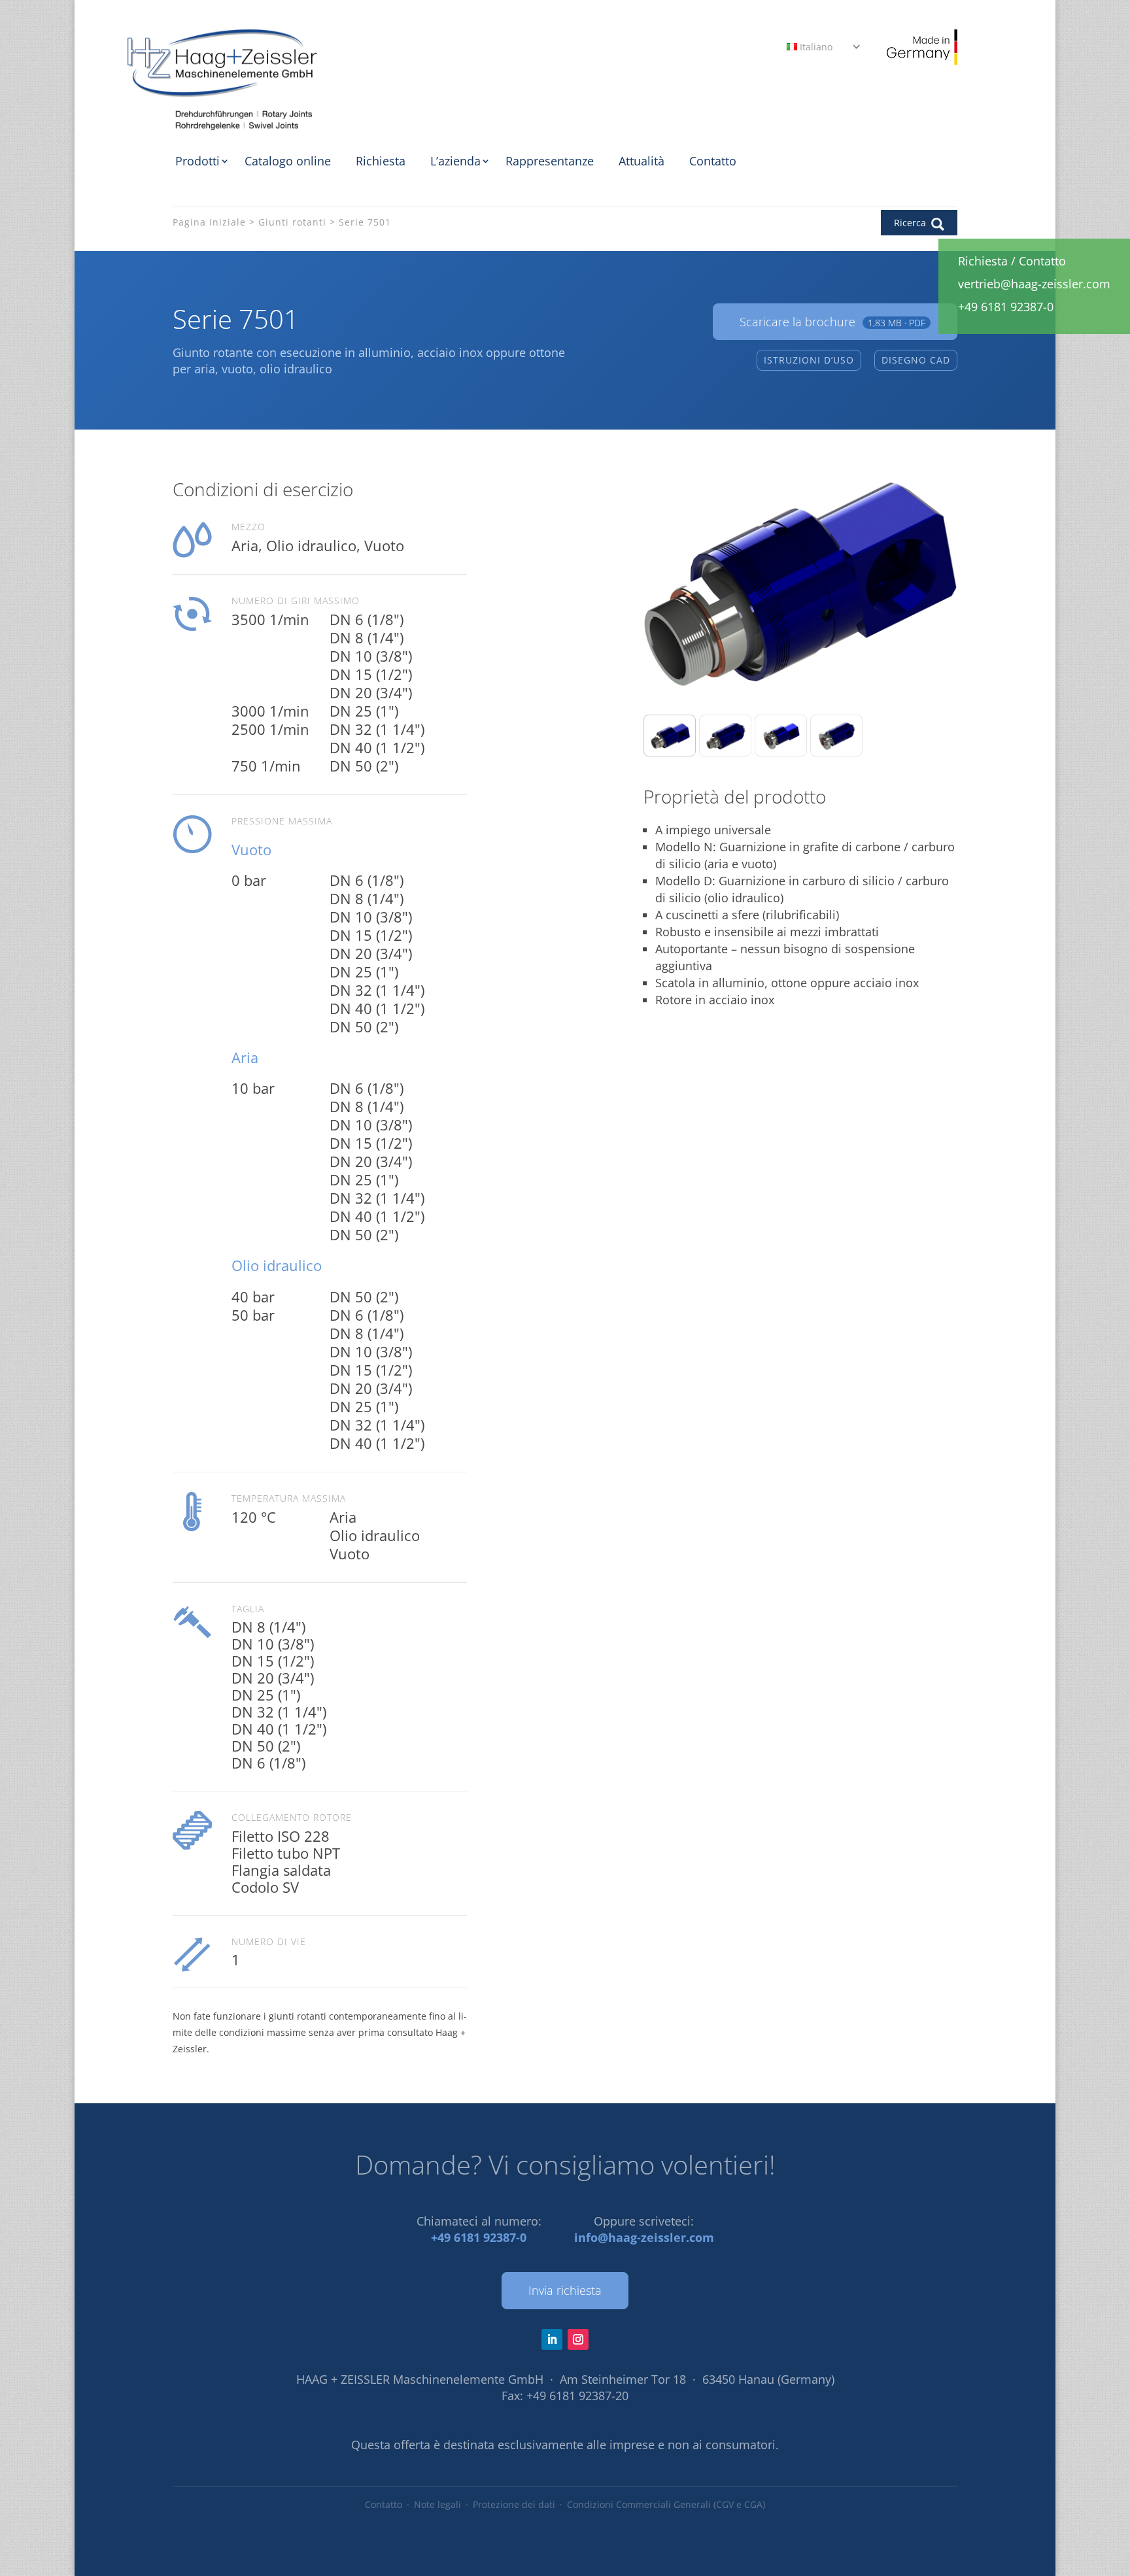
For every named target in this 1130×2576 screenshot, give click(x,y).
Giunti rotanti (292, 222)
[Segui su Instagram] (578, 2339)
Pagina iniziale (209, 222)
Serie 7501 (365, 222)
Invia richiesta (565, 2290)
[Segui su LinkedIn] (552, 2339)
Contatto (713, 161)
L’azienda (455, 161)
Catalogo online (288, 161)
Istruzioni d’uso (809, 360)
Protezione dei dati (514, 2504)
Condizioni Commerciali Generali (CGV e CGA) (666, 2504)
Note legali (437, 2504)
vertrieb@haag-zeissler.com (1034, 284)
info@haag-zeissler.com (644, 2237)
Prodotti (197, 161)
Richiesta (381, 161)
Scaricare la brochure (832, 322)
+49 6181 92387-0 (479, 2237)
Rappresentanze (550, 161)
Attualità (642, 161)
